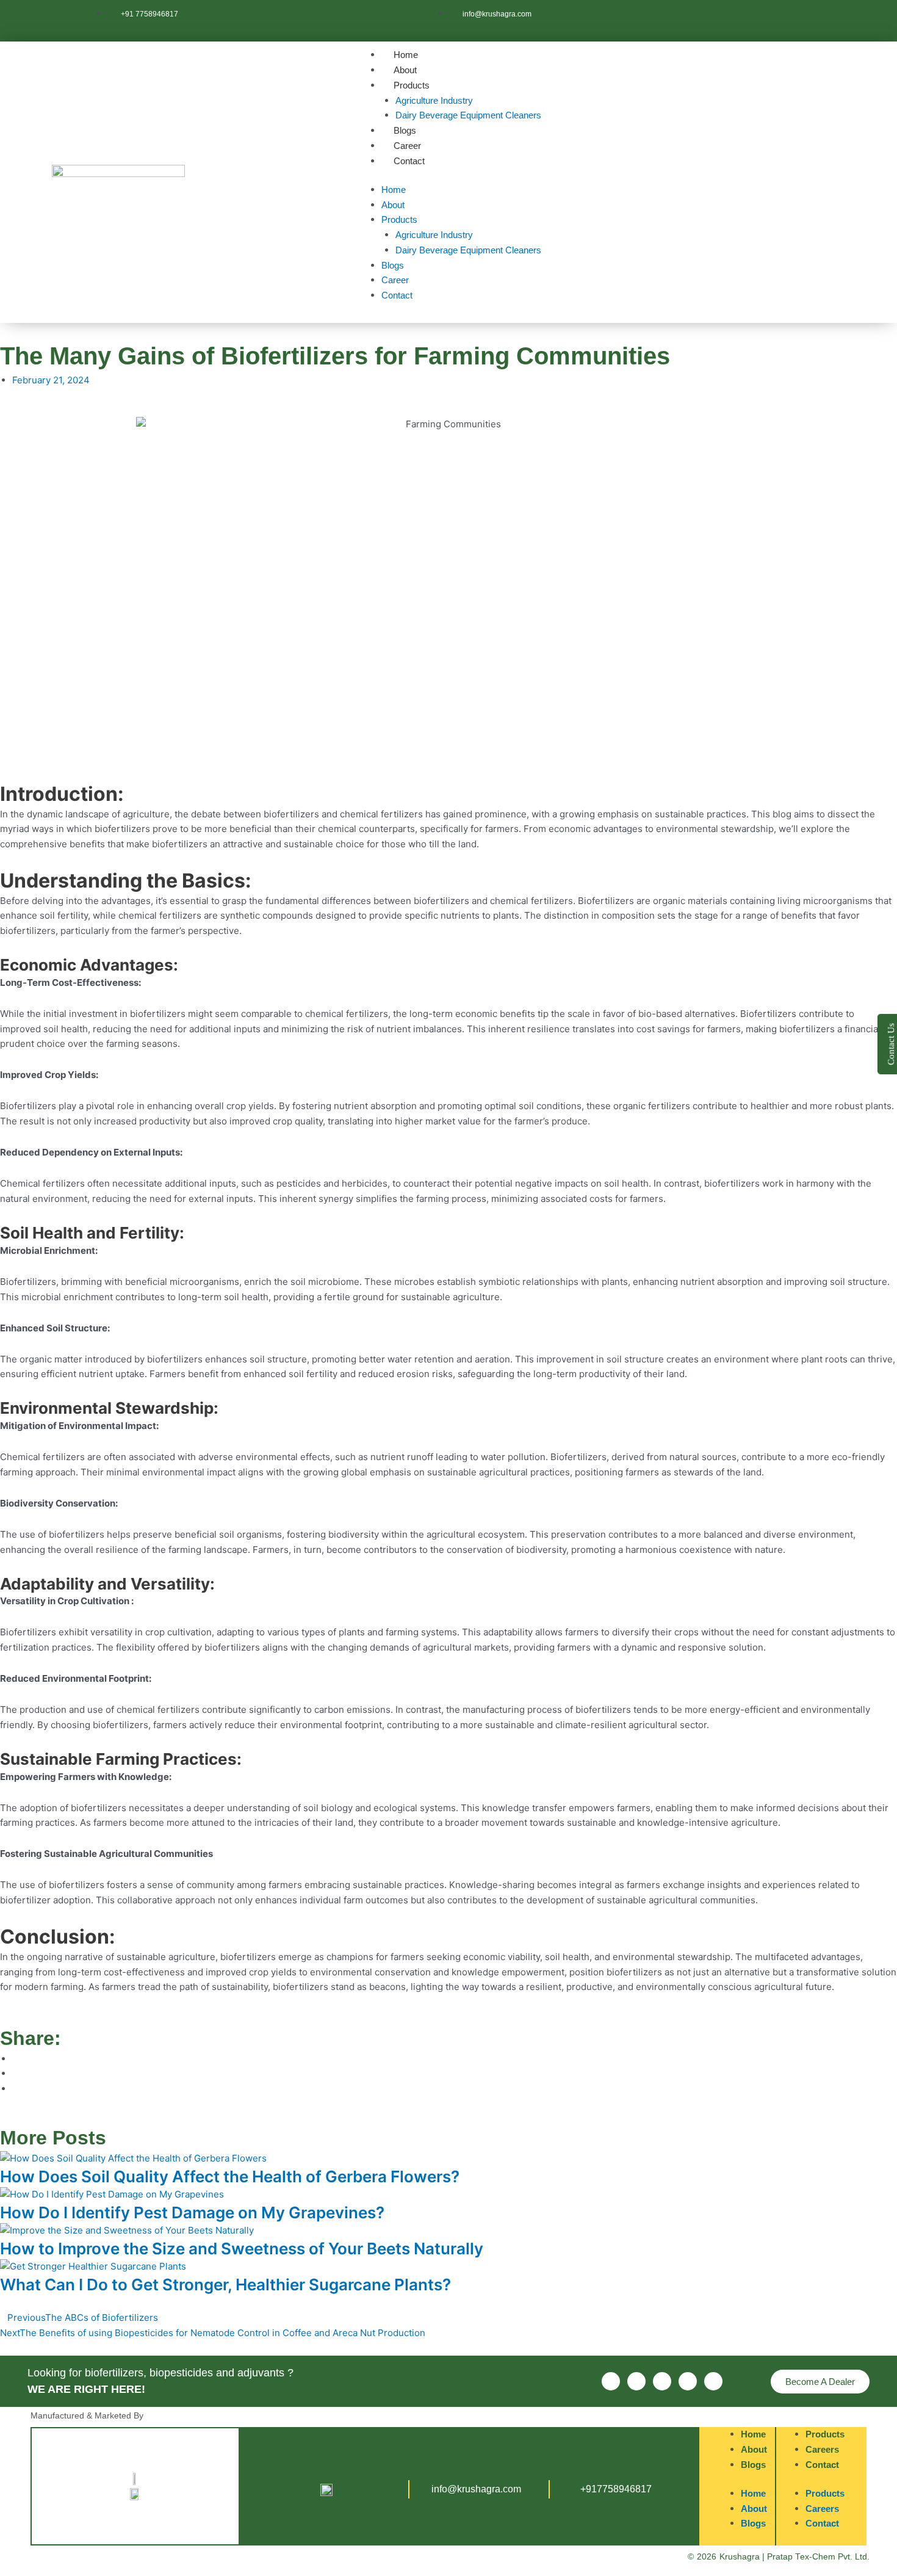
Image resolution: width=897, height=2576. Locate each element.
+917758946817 (616, 2489)
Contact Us (891, 1044)
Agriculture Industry (434, 100)
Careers (822, 2449)
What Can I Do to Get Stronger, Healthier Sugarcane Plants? (225, 2285)
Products (412, 85)
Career (407, 146)
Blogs (405, 130)
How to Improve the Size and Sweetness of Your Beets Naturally (242, 2249)
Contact (409, 161)
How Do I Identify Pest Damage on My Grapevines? (192, 2212)
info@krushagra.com (476, 2489)
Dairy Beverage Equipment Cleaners (468, 115)
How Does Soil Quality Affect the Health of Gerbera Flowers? (230, 2176)
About (405, 70)
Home (406, 55)
